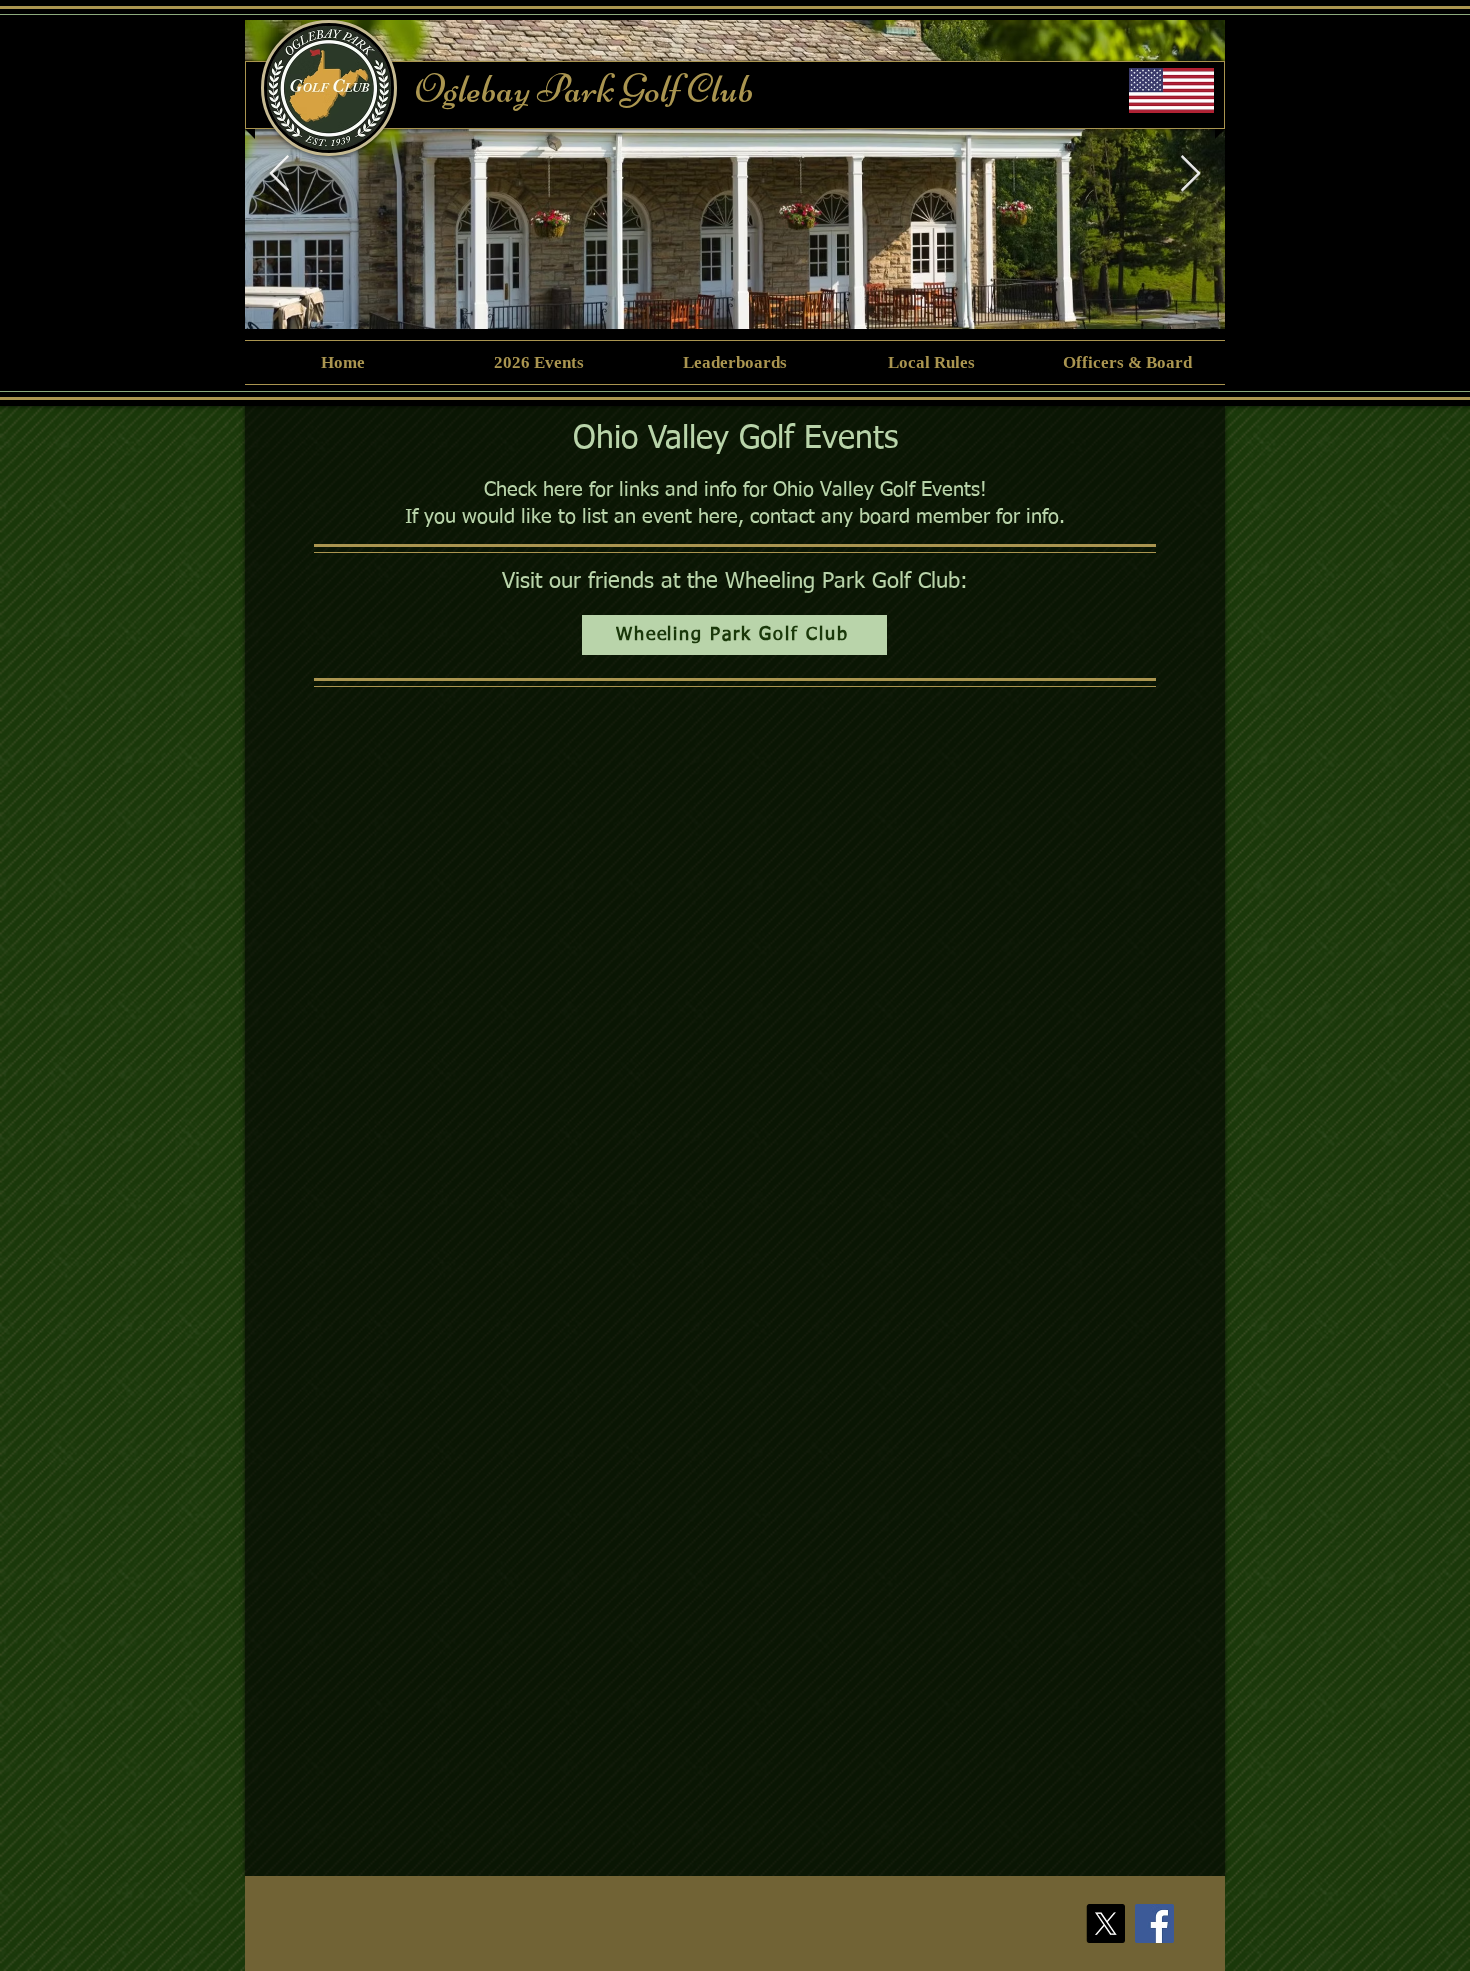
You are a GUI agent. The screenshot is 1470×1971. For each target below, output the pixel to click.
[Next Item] (1190, 174)
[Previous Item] (279, 174)
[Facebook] (1154, 1923)
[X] (1105, 1923)
